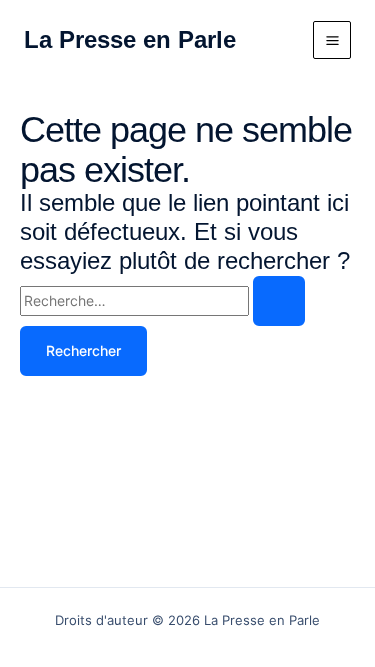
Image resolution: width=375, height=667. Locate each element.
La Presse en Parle (130, 39)
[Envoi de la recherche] (279, 301)
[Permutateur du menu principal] (332, 40)
